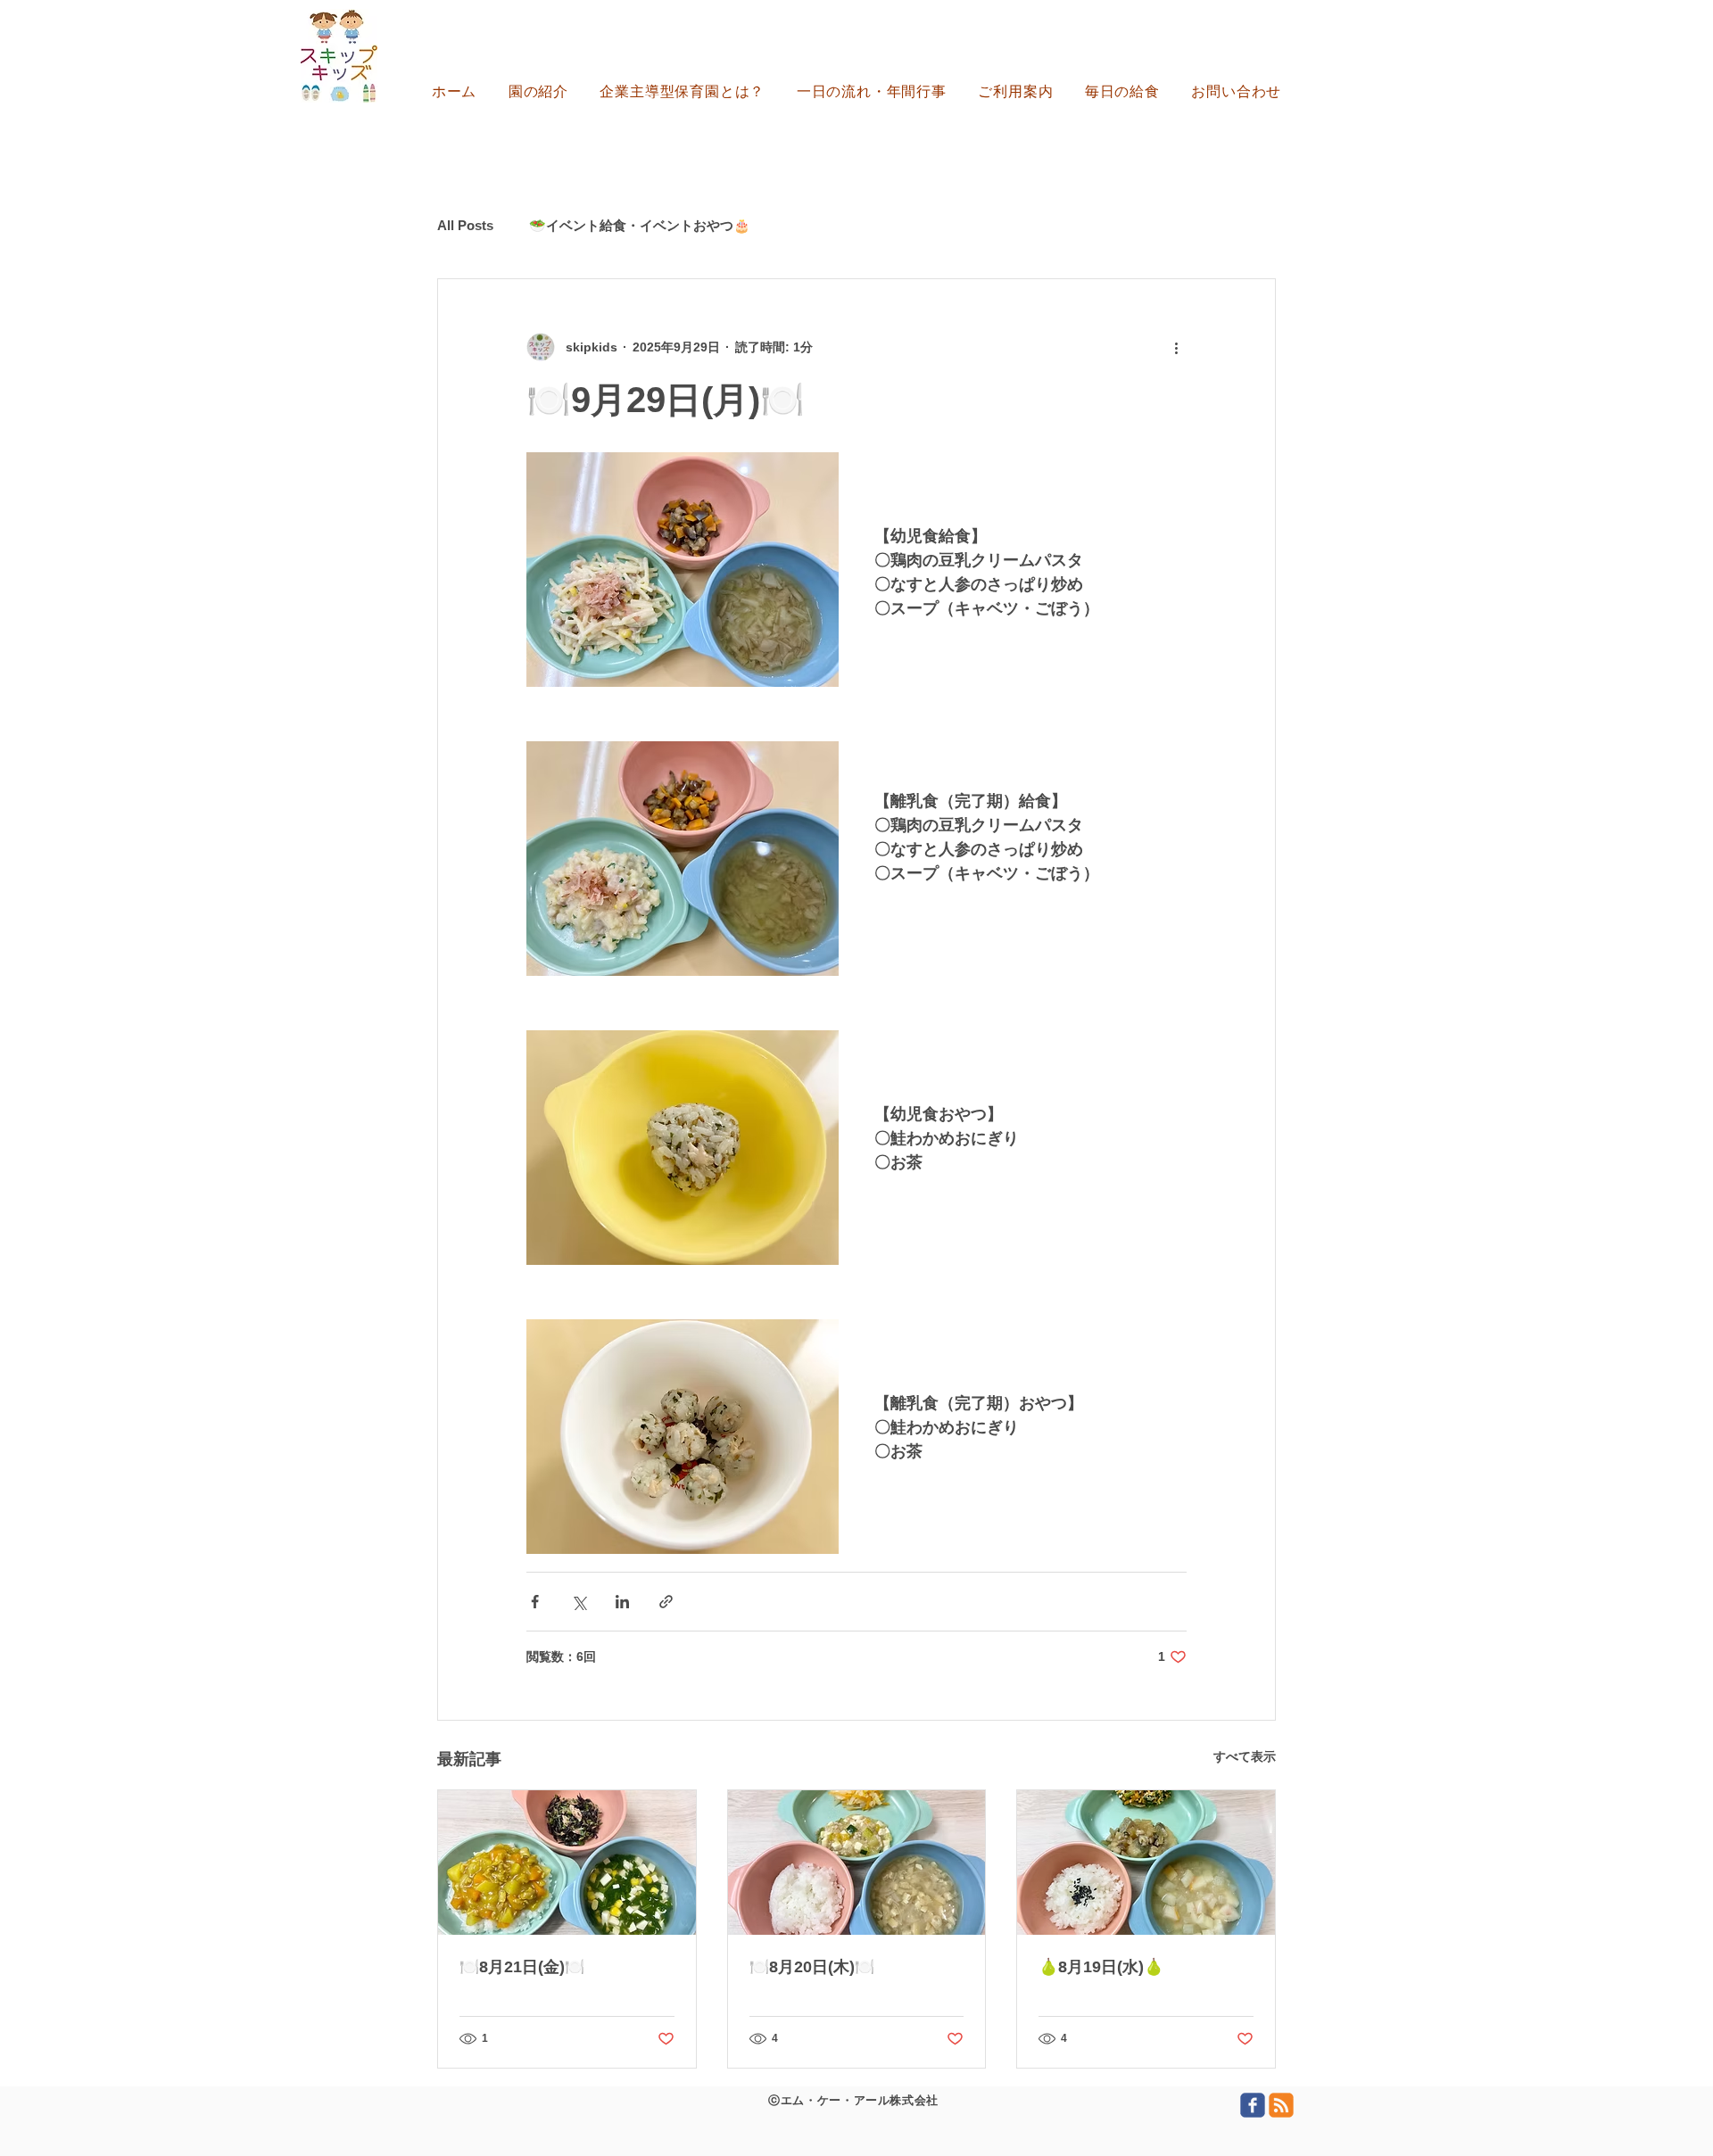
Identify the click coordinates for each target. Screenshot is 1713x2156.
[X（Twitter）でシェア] (579, 1602)
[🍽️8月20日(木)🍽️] (857, 1863)
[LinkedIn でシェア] (622, 1602)
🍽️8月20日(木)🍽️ (812, 1967)
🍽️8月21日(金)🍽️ (522, 1967)
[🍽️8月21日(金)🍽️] (567, 1863)
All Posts (465, 225)
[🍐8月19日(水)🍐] (1146, 1863)
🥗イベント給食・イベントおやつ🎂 (640, 225)
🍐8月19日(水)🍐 (1101, 1967)
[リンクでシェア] (666, 1602)
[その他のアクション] (1176, 347)
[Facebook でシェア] (535, 1602)
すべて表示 (1245, 1756)
